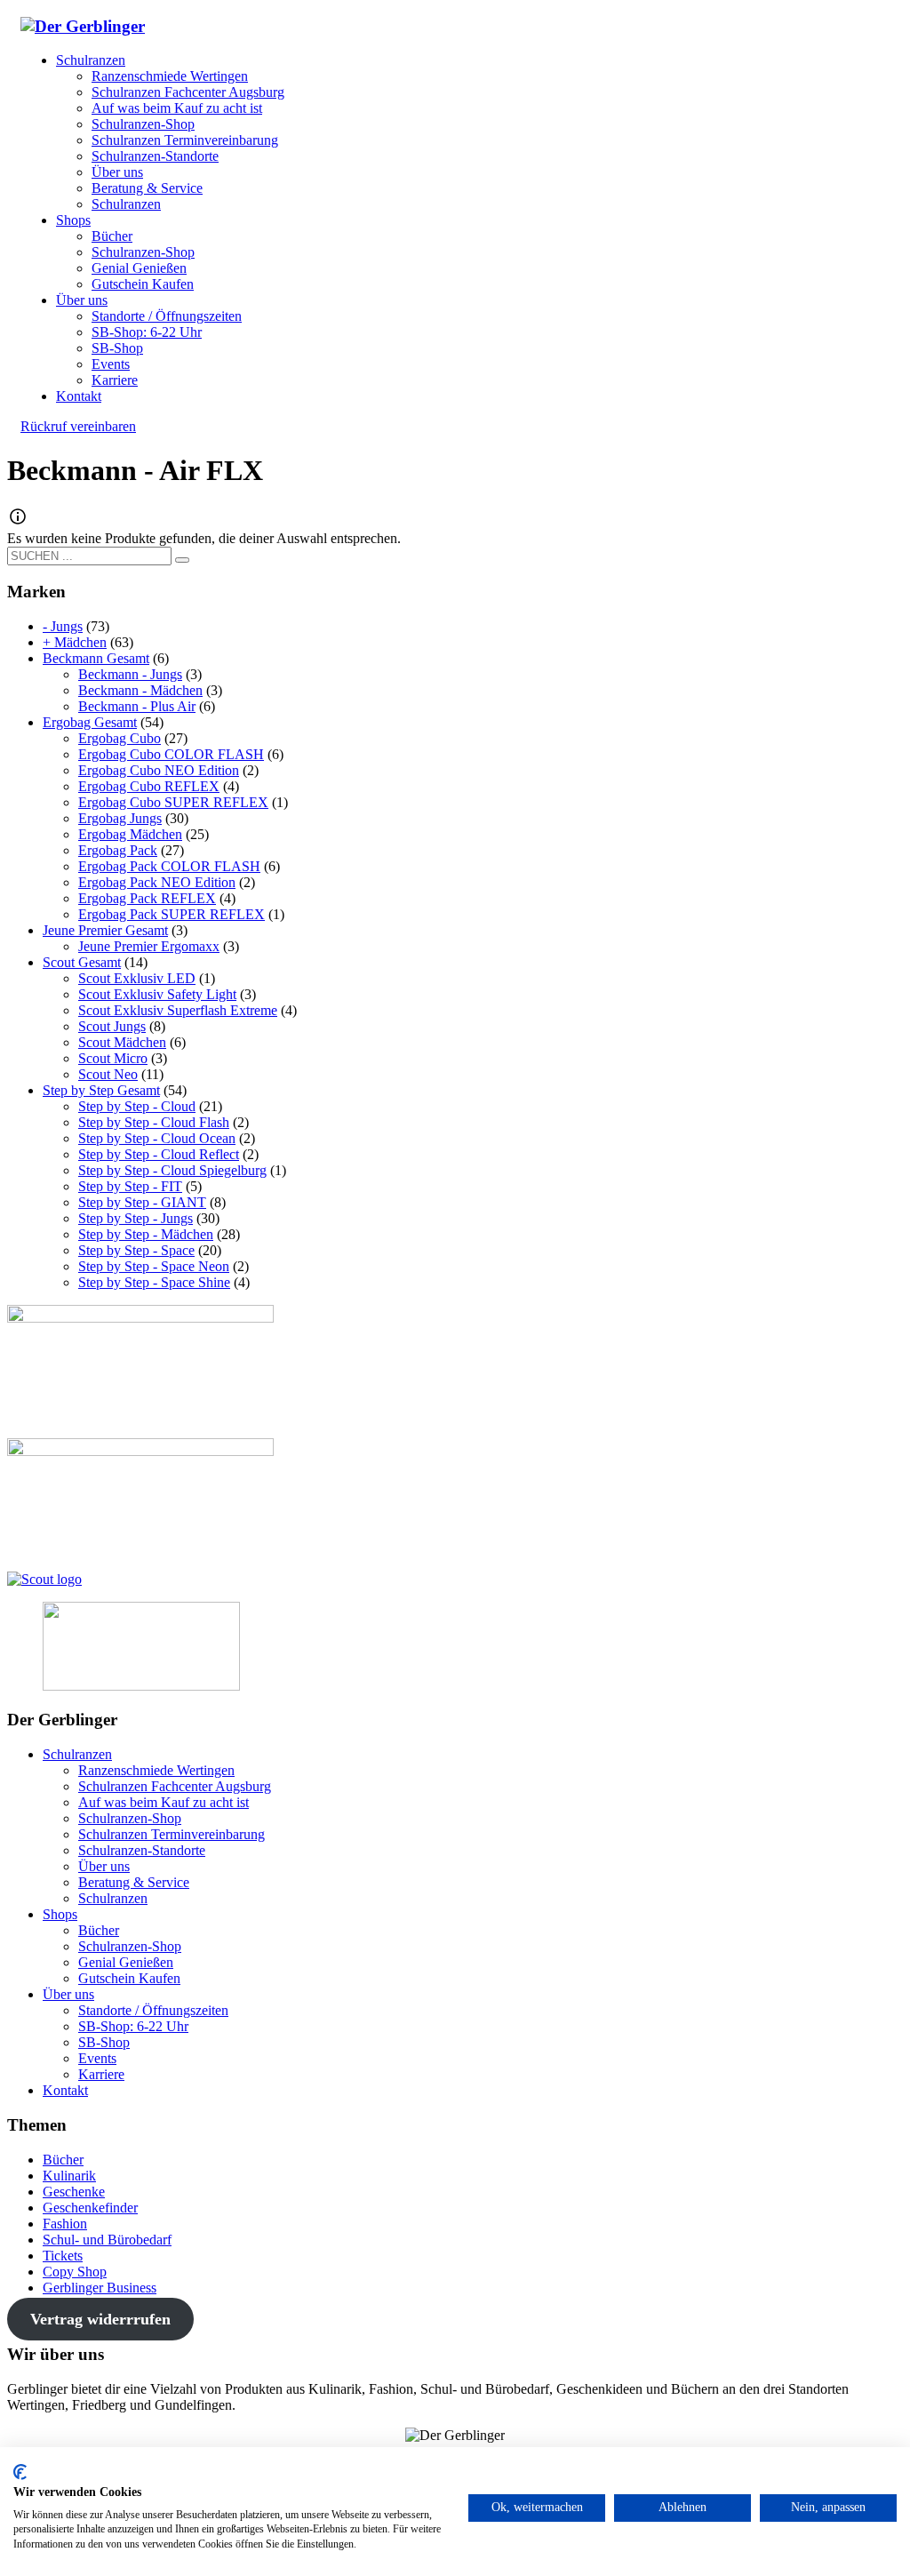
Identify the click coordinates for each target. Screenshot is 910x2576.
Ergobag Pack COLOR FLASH (169, 866)
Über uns (104, 1866)
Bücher (99, 1930)
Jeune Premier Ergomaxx (149, 946)
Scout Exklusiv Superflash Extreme (178, 1010)
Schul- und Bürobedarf (107, 2240)
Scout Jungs (112, 1026)
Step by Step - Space (136, 1250)
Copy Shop (75, 2272)
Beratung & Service (134, 1882)
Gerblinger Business (100, 2288)
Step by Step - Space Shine (154, 1282)
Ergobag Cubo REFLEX (149, 786)
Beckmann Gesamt (96, 658)
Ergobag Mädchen (130, 834)
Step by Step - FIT (130, 1186)
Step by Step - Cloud (137, 1106)
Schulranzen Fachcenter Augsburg (175, 1786)
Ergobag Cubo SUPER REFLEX (173, 802)
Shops (60, 1914)
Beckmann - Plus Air (137, 706)
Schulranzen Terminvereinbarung (172, 1834)
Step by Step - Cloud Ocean (157, 1138)
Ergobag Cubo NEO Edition (159, 770)
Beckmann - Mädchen (140, 690)
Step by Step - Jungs (136, 1218)
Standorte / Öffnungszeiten (153, 2010)
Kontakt (65, 2090)
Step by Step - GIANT (142, 1202)
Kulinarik (69, 2176)
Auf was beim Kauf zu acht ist (164, 1802)
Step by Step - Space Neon (154, 1266)
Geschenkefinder (90, 2208)
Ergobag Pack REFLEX (147, 898)
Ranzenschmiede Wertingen (156, 1770)
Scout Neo (108, 1074)
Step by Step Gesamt (101, 1090)
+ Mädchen (75, 642)
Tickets (63, 2256)
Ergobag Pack (118, 850)
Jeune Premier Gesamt (105, 930)
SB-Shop (104, 2042)
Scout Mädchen (122, 1042)
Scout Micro (113, 1058)
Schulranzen (77, 1754)
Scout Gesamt (82, 962)
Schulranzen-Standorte (142, 1850)
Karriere (101, 2074)
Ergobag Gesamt (90, 722)
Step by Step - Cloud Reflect (159, 1154)
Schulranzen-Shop (130, 1818)
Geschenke (74, 2192)
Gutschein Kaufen (129, 1978)
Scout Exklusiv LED (137, 978)
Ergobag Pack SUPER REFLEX (172, 914)
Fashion (65, 2224)
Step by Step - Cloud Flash (154, 1122)
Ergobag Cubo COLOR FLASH (171, 754)
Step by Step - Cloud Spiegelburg (172, 1170)
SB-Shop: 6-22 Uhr (133, 2026)
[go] (182, 560)
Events (97, 2058)
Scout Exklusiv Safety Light (157, 994)
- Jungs (63, 626)
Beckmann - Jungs (130, 674)
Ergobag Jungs (120, 818)
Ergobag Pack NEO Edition (157, 882)
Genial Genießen (126, 1962)
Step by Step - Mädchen (146, 1234)
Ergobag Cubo (120, 738)
